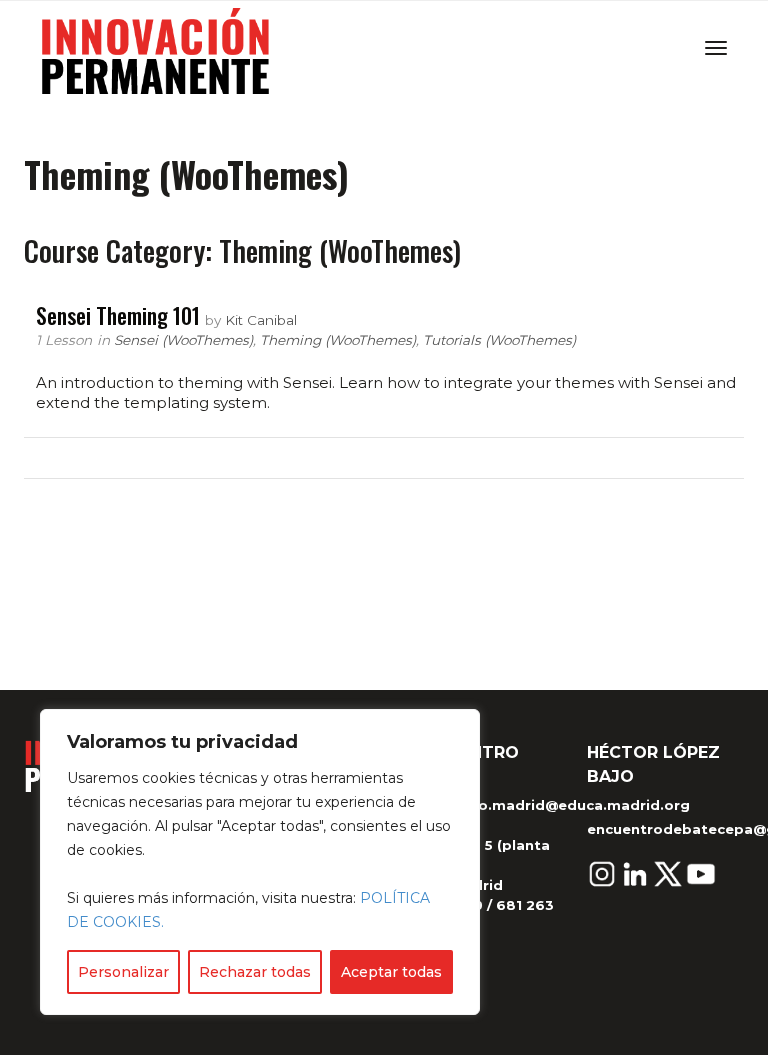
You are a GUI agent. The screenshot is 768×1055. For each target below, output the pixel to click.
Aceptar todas (391, 972)
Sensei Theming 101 (118, 315)
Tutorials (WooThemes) (499, 340)
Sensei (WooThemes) (183, 340)
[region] (260, 862)
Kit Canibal (261, 320)
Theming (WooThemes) (338, 340)
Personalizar (123, 972)
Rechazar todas (255, 972)
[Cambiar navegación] (716, 48)
